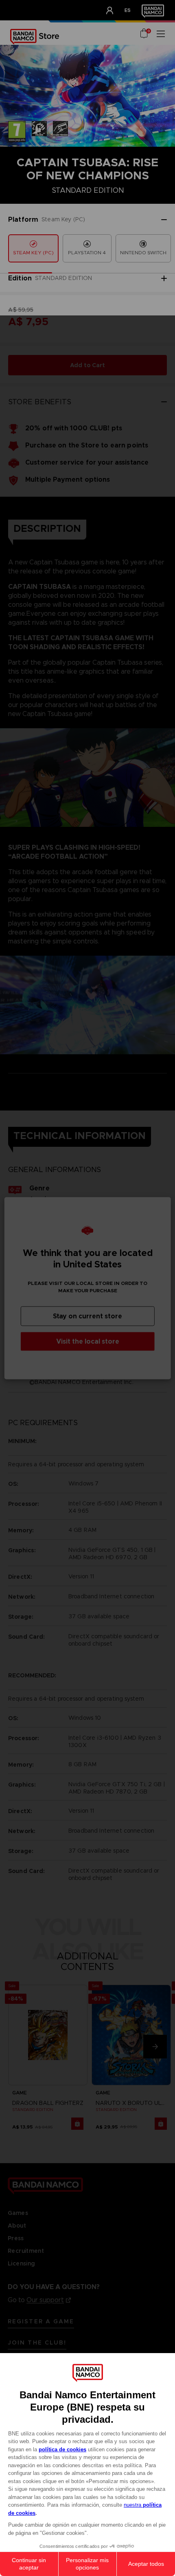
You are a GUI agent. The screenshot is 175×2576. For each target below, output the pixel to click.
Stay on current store (87, 1316)
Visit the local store (88, 1341)
